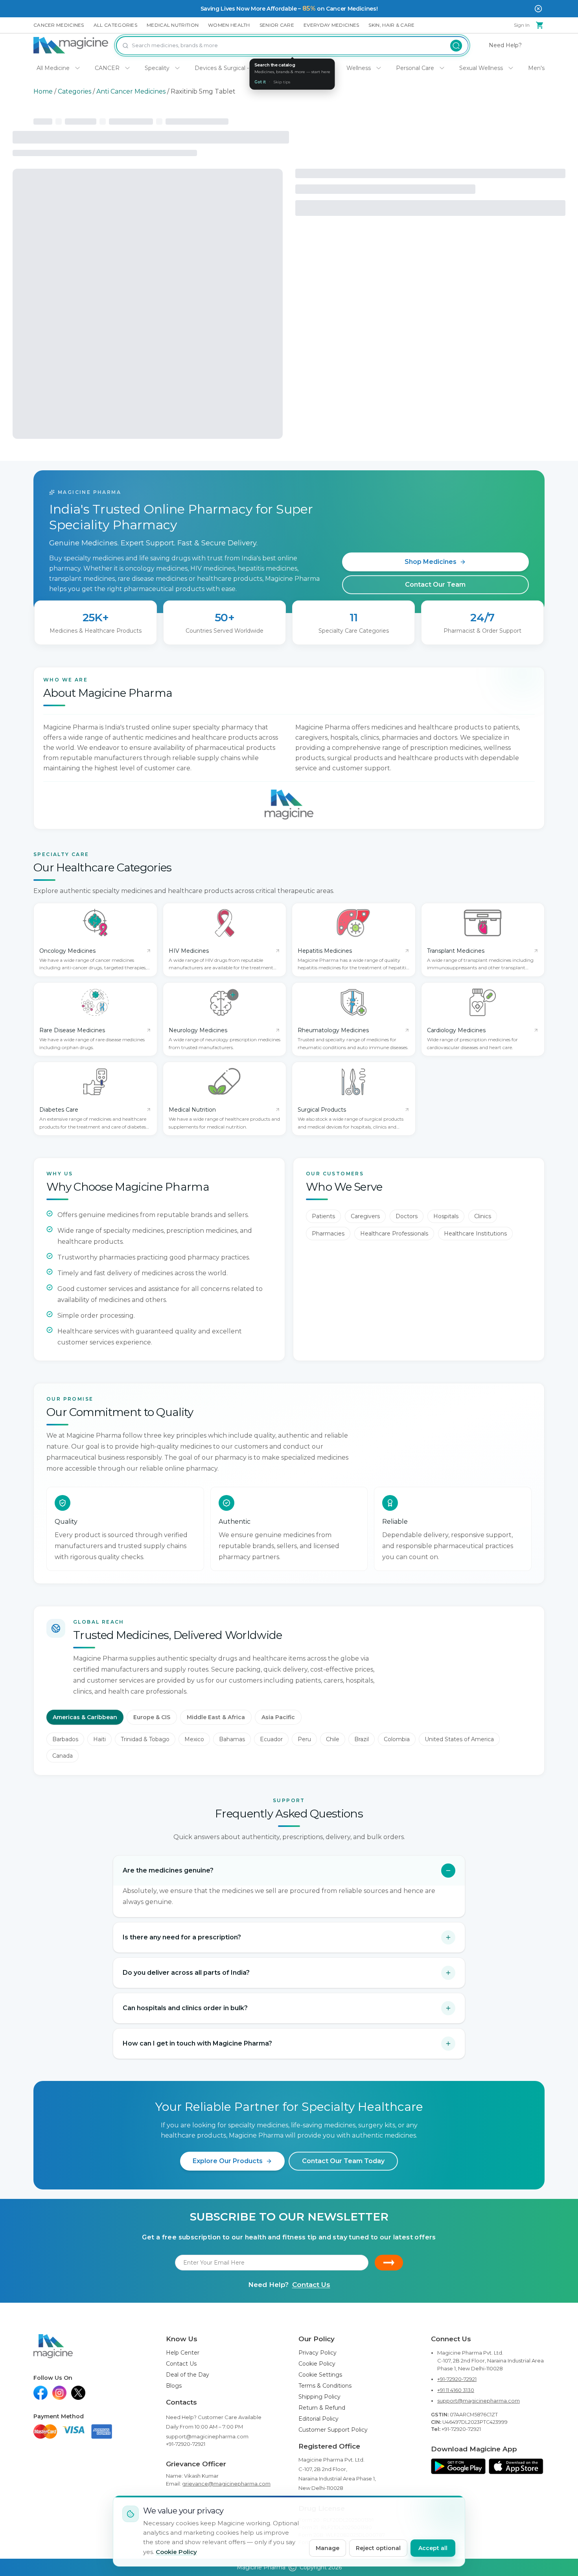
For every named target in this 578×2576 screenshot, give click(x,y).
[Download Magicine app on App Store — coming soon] (516, 2466)
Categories (75, 91)
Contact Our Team (435, 585)
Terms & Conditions (325, 2386)
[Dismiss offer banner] (538, 9)
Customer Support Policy (333, 2430)
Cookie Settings (320, 2375)
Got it (260, 82)
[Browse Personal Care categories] (442, 68)
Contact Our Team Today (343, 2161)
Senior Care (277, 25)
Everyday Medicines (331, 25)
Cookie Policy (317, 2364)
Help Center (183, 2353)
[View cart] (540, 25)
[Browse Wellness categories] (379, 68)
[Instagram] (59, 2393)
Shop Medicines (431, 562)
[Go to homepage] (71, 45)
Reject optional (378, 2548)
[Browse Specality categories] (177, 68)
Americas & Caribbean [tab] (85, 1717)
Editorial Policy (318, 2419)
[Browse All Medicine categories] (77, 68)
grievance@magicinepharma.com (226, 2484)
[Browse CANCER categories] (127, 68)
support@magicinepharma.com (207, 2436)
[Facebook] (40, 2393)
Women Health (229, 25)
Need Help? (505, 45)
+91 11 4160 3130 (456, 2390)
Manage (328, 2548)
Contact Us (311, 2285)
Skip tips (282, 82)
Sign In (522, 25)
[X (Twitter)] (78, 2393)
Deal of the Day (188, 2375)
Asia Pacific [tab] (278, 1717)
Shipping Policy (319, 2397)
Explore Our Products (228, 2161)
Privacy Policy (318, 2353)
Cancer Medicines (59, 25)
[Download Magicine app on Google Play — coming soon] (458, 2466)
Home (43, 91)
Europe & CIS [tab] (152, 1717)
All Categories (115, 25)
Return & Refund (322, 2408)
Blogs (174, 2386)
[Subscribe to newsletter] (389, 2263)
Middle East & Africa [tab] (216, 1717)
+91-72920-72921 (186, 2444)
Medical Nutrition (173, 25)
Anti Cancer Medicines (131, 91)
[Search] (456, 45)
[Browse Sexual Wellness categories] (511, 68)
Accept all (433, 2548)
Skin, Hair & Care (391, 25)
